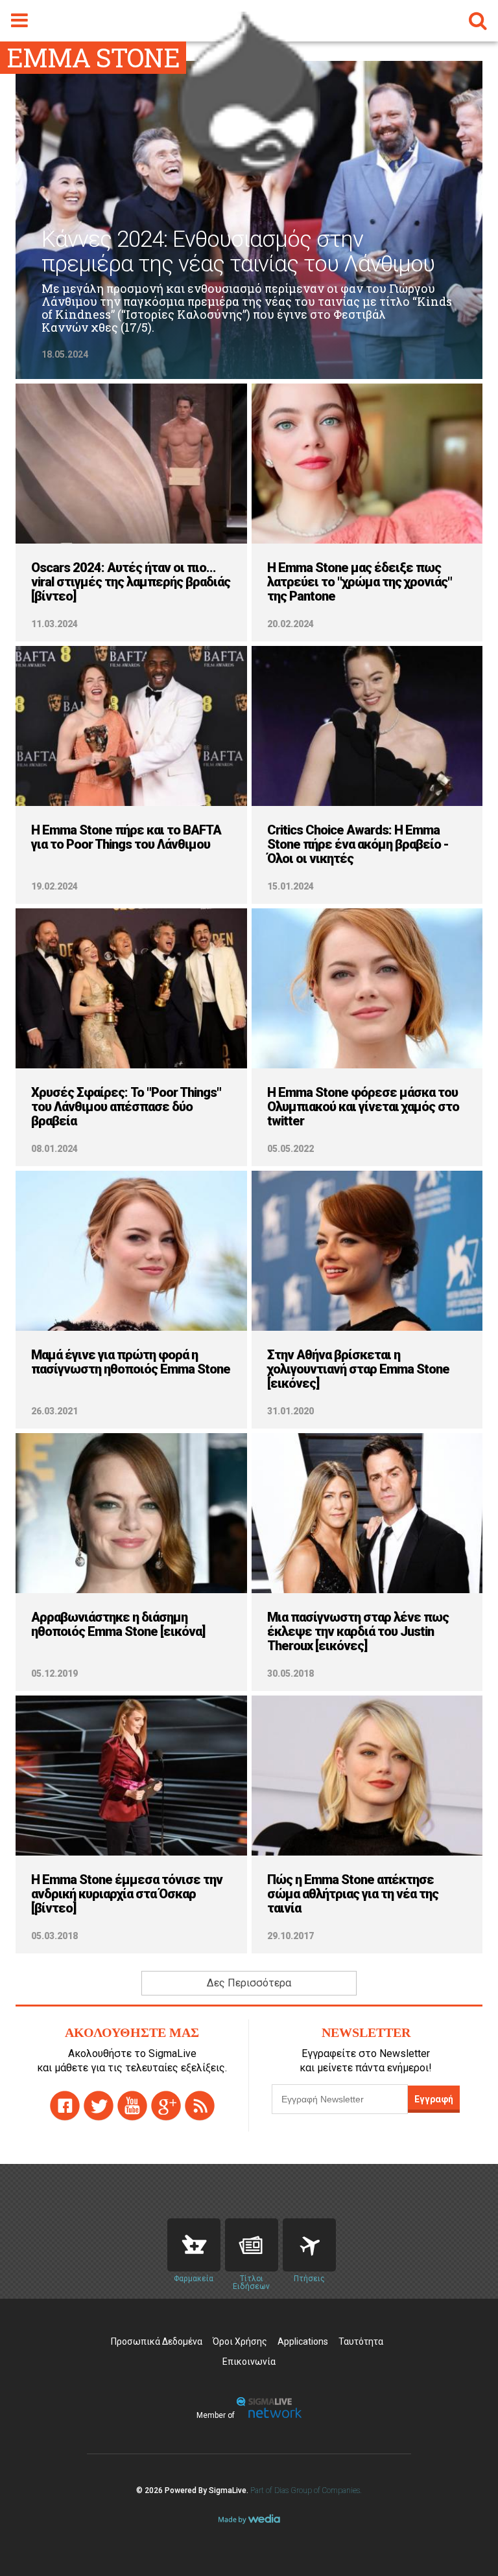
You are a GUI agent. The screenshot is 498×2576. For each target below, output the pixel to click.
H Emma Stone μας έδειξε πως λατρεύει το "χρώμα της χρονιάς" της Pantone (360, 582)
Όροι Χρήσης (240, 2341)
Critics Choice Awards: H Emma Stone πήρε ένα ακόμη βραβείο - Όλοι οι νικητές (358, 844)
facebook (65, 2106)
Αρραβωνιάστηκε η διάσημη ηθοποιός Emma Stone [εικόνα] (118, 1624)
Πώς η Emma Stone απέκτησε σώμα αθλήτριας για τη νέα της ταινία (353, 1894)
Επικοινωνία (249, 2362)
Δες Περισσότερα (249, 1983)
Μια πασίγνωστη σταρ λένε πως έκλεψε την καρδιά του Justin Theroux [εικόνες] (358, 1631)
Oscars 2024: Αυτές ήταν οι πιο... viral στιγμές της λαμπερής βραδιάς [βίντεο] (131, 582)
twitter (99, 2106)
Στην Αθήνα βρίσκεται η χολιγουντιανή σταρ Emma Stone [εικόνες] (358, 1369)
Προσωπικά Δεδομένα (157, 2341)
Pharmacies (194, 2245)
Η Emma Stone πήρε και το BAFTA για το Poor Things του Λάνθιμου (126, 837)
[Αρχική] (249, 171)
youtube (132, 2106)
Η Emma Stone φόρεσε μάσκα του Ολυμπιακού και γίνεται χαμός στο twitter (363, 1107)
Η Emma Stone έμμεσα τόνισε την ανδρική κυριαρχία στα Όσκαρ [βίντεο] (127, 1894)
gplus (166, 2106)
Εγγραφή (434, 2099)
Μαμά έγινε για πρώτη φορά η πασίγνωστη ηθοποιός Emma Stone (131, 1362)
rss (200, 2106)
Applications (303, 2341)
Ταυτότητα (361, 2341)
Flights (309, 2245)
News (252, 2245)
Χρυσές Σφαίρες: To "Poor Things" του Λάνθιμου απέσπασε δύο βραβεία (126, 1107)
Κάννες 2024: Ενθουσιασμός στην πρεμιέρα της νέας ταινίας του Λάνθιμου (238, 252)
